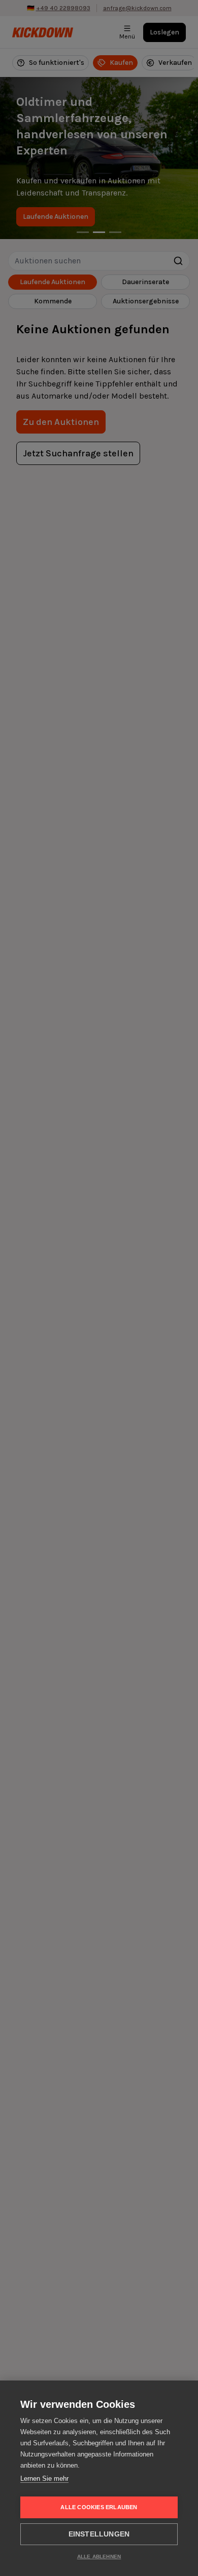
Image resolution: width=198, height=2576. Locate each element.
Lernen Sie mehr (44, 2479)
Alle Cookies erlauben (99, 2507)
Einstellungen (99, 2534)
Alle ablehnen (99, 2557)
